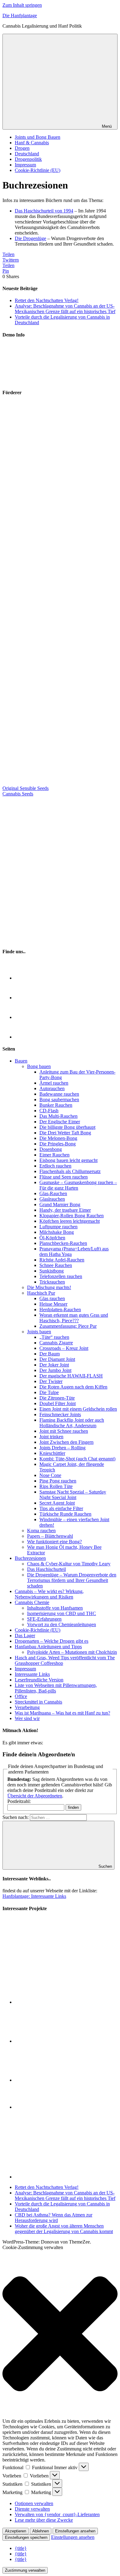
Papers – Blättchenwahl (50, 1536)
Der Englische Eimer (60, 1122)
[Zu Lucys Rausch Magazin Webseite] (56, 940)
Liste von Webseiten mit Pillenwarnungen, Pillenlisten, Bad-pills (56, 1688)
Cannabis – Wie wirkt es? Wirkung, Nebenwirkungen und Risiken (49, 1594)
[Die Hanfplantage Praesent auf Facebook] (24, 1017)
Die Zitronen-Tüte (57, 1398)
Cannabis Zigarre (56, 1343)
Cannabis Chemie (32, 1602)
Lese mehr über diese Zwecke (44, 2520)
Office (21, 1696)
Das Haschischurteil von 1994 (44, 211)
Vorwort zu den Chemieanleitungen (62, 1624)
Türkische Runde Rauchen (65, 1514)
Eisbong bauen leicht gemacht (68, 1160)
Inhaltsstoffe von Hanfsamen (55, 1608)
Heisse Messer (53, 1304)
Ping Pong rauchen (58, 1481)
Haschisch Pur (41, 1293)
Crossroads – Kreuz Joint (64, 1348)
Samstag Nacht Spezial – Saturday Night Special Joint (73, 1495)
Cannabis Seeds (18, 794)
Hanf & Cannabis (32, 143)
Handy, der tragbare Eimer (65, 1210)
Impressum (25, 165)
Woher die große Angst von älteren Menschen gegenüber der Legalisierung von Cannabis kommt (64, 2229)
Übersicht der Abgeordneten (35, 1796)
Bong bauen (39, 1066)
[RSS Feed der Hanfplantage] (24, 978)
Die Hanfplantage (20, 16)
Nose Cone (50, 1475)
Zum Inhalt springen (22, 5)
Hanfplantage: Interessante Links (34, 1896)
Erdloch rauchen (55, 1166)
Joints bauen (39, 1332)
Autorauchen (52, 1088)
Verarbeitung (27, 1707)
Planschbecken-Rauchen (63, 1243)
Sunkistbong (52, 1271)
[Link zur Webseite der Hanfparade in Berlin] (31, 380)
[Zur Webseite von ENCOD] (66, 2177)
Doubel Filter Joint (58, 1403)
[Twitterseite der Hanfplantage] (24, 998)
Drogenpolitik (28, 159)
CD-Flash (49, 1111)
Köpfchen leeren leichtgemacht (70, 1221)
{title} (21, 2548)
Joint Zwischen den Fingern (66, 1442)
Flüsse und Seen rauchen (64, 1177)
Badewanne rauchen (59, 1094)
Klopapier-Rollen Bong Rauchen (72, 1216)
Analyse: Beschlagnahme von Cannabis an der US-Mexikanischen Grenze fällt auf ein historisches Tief (65, 309)
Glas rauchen (52, 1298)
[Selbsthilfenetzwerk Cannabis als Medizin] (43, 2107)
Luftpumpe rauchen (58, 1227)
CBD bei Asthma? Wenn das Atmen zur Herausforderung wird (54, 2218)
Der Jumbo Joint (55, 1370)
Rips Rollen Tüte (56, 1486)
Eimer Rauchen (54, 1155)
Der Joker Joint (54, 1365)
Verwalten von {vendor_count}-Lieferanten (57, 2514)
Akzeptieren (16, 2531)
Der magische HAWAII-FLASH (71, 1376)
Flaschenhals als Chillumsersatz (70, 1171)
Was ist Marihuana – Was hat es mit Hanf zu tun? (62, 1713)
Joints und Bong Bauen (38, 137)
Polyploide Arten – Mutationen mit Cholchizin (72, 1652)
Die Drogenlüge (30, 238)
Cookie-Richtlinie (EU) (38, 170)
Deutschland (27, 154)
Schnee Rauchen (56, 1265)
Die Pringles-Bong (58, 1144)
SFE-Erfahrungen (44, 1619)
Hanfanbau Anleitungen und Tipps (48, 1647)
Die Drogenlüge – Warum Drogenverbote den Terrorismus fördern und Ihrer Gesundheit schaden (72, 1580)
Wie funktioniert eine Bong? (54, 1542)
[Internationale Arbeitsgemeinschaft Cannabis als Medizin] (43, 2080)
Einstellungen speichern (26, 2537)
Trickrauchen (52, 1282)
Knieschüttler (52, 1453)
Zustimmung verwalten (25, 2570)
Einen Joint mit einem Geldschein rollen (78, 1409)
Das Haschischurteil (46, 1569)
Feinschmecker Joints (60, 1414)
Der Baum (50, 1354)
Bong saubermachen (59, 1100)
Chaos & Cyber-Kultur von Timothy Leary (69, 1564)
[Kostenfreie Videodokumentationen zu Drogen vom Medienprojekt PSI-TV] (43, 2041)
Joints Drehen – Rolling (62, 1448)
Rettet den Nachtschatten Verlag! (47, 300)
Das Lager (25, 1636)
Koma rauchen (41, 1531)
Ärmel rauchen (54, 1083)
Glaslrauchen (52, 1199)
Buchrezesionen (30, 1558)
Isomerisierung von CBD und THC (62, 1613)
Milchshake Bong (57, 1232)
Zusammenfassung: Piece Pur (68, 1326)
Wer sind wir (27, 1718)
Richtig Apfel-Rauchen (62, 1260)
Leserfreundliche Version (39, 1680)
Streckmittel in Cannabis (38, 1702)
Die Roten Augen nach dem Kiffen (73, 1387)
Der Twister (51, 1381)
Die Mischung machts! (49, 1287)
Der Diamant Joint (57, 1359)
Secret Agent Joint (57, 1503)
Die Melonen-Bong (58, 1138)
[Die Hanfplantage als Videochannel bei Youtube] (24, 1037)
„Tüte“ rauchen (54, 1337)
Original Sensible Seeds (26, 788)
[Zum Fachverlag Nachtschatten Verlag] (56, 867)
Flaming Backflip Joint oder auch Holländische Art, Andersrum (72, 1423)
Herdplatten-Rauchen (60, 1309)
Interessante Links (32, 1674)
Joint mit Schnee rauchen (64, 1431)
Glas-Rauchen (53, 1193)
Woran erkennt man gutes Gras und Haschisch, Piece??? (74, 1318)
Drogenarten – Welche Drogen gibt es (52, 1641)
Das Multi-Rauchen (58, 1116)
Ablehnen (41, 2531)
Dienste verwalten (32, 2509)
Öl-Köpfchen (52, 1238)
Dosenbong (51, 1149)
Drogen (22, 148)
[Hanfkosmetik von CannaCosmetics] (56, 783)
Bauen (21, 1061)
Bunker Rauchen (56, 1105)
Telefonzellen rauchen (61, 1276)
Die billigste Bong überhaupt (67, 1127)
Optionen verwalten (34, 2503)
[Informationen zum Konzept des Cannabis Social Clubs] (43, 2002)
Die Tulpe (49, 1392)
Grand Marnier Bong (60, 1204)
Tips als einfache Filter (61, 1508)
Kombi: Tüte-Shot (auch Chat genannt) (77, 1459)
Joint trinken (51, 1437)
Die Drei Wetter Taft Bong (65, 1133)
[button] (60, 2334)
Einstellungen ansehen (75, 2531)
